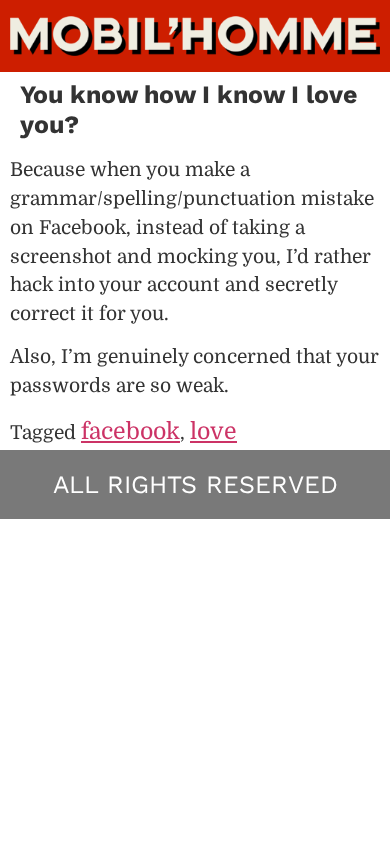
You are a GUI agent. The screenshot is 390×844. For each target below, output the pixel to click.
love (213, 431)
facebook (130, 431)
